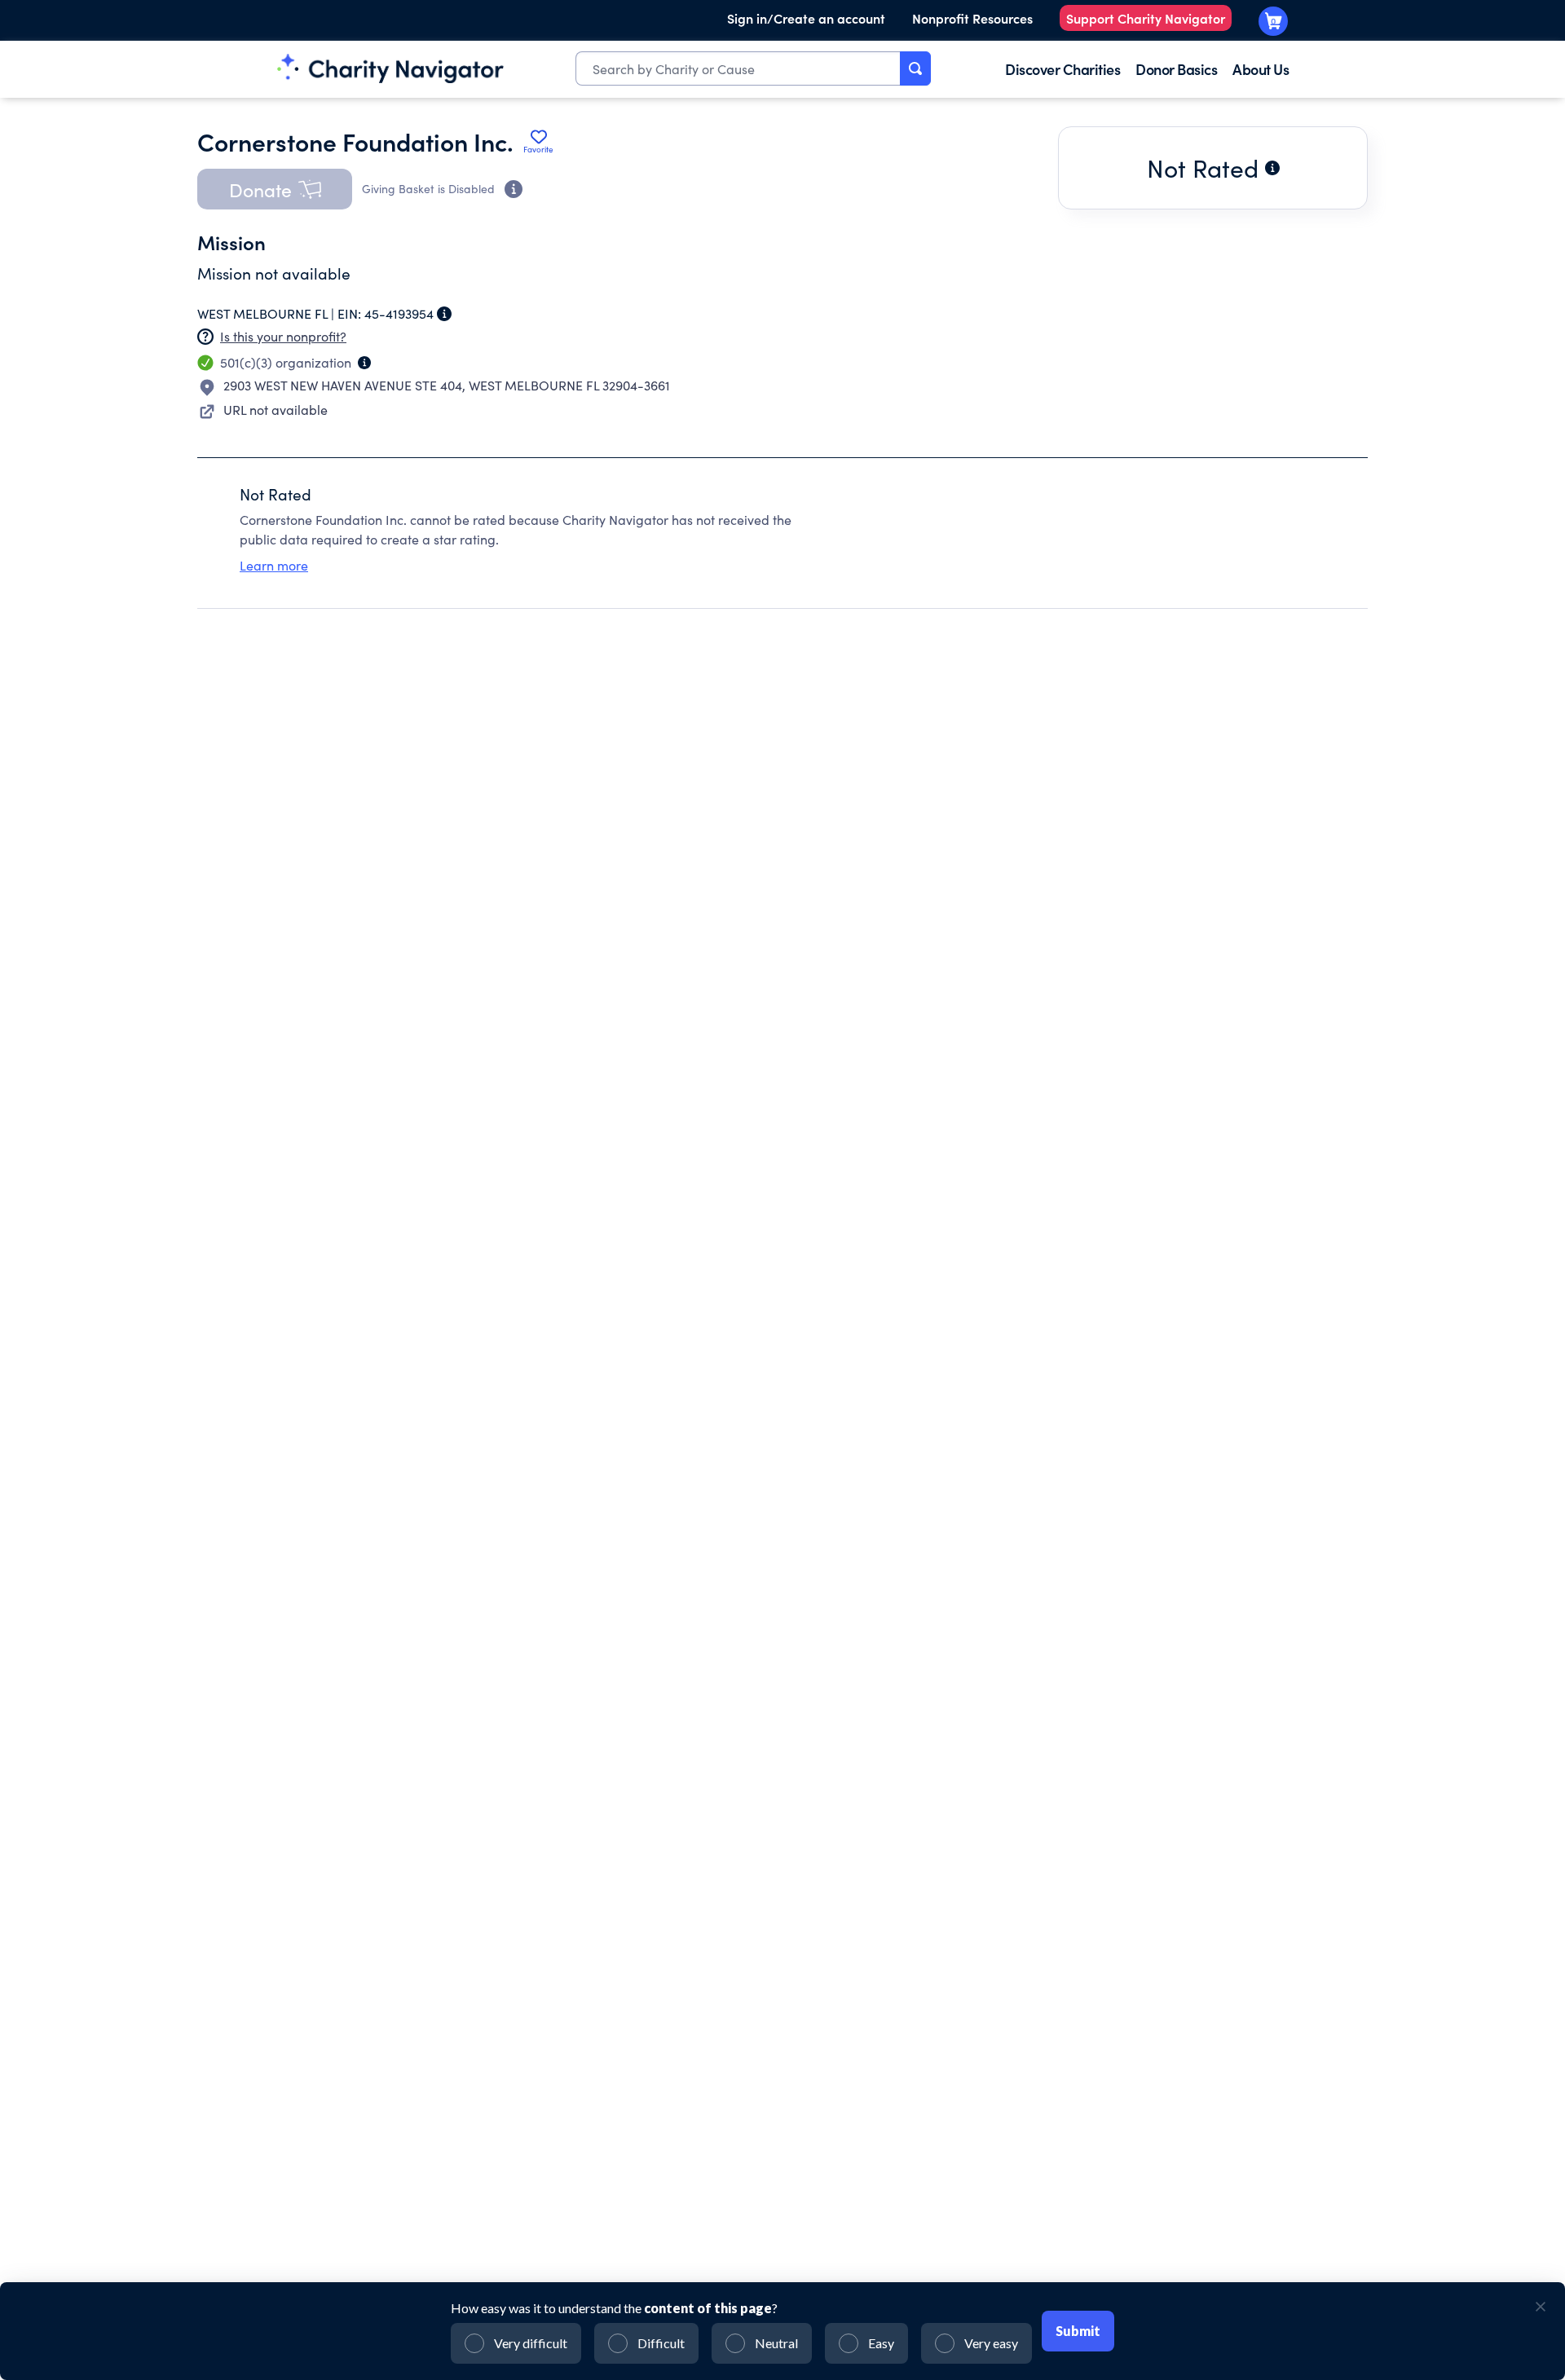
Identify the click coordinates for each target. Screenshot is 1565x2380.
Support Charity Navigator (1146, 18)
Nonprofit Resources (972, 18)
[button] (275, 189)
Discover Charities (1062, 69)
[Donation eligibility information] (514, 189)
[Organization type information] (364, 363)
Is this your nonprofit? (283, 336)
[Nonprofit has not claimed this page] (205, 337)
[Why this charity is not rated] (1272, 168)
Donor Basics (1176, 69)
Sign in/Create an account (806, 18)
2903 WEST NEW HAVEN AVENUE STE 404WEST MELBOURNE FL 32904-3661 (447, 385)
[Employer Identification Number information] (444, 314)
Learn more (274, 565)
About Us (1261, 69)
